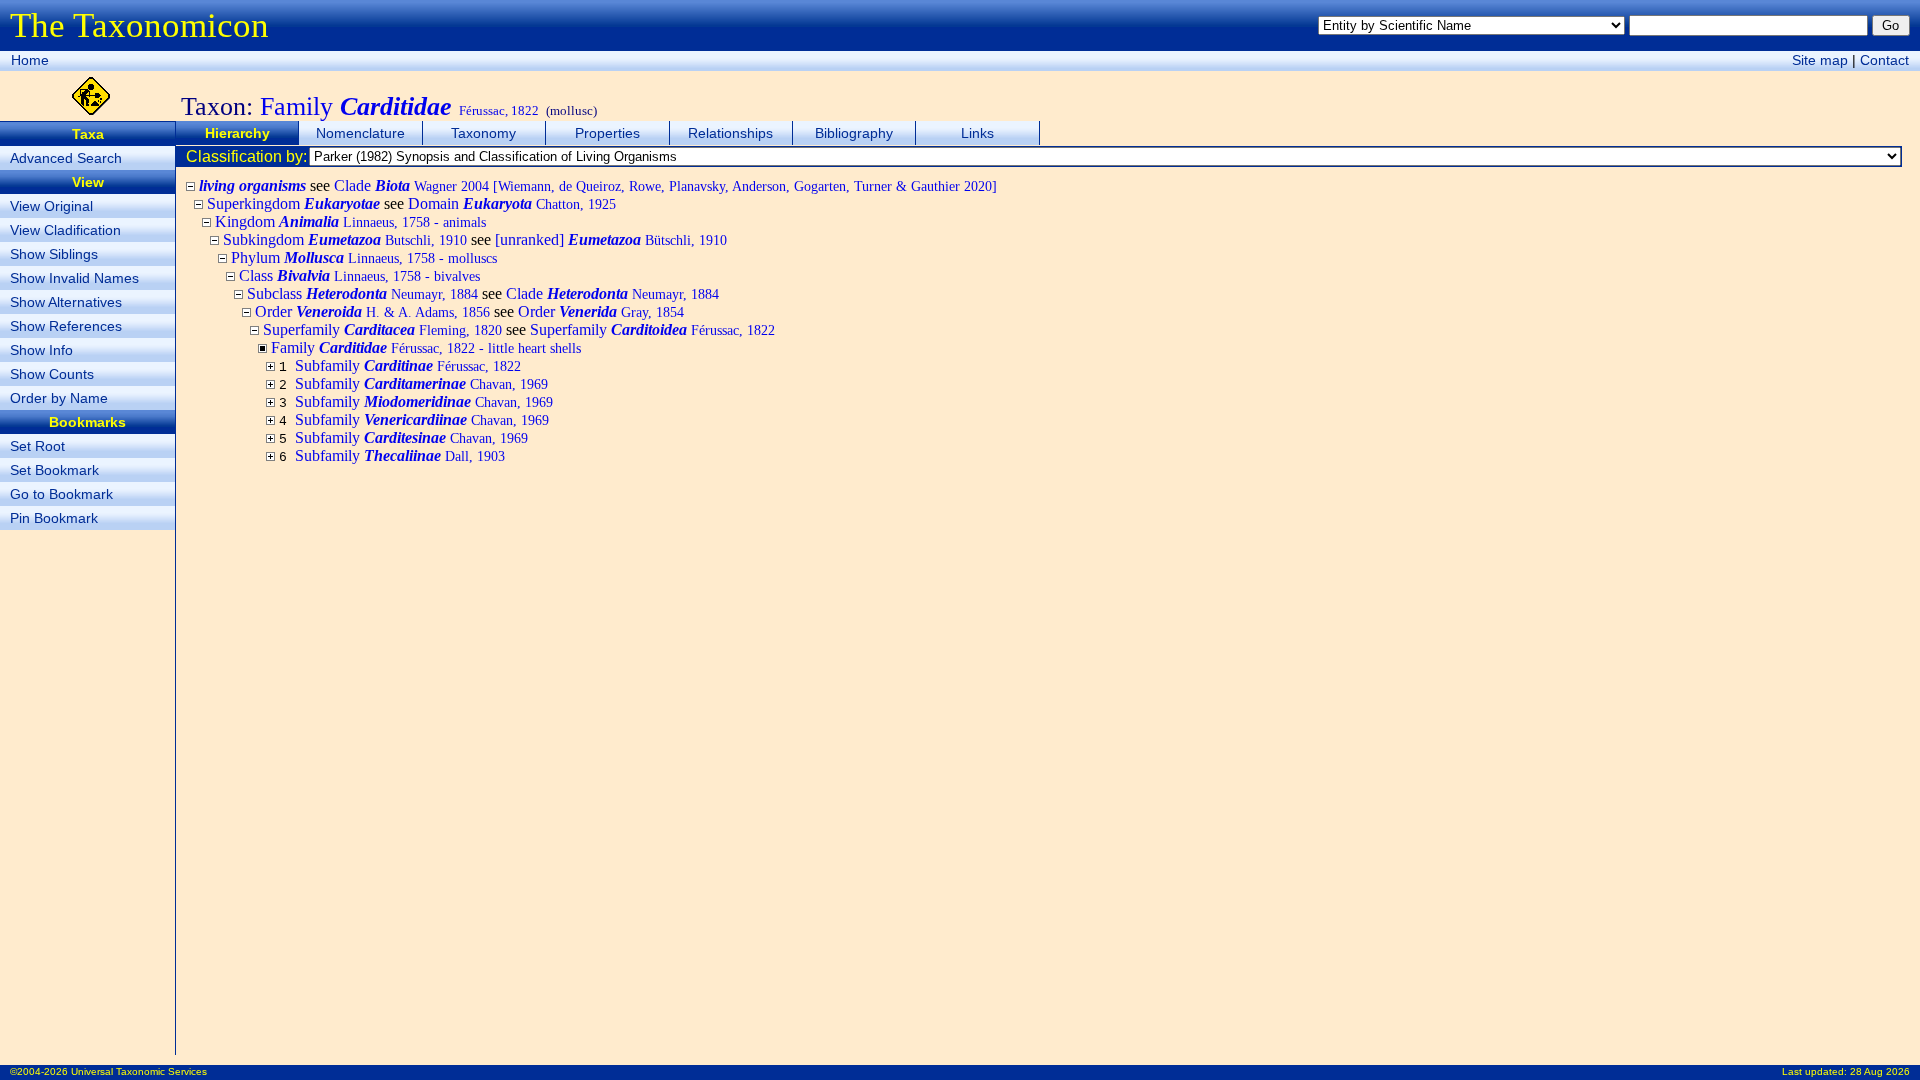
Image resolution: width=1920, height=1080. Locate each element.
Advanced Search (66, 158)
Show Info (41, 350)
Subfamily (408, 365)
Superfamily (382, 329)
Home (30, 60)
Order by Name (59, 398)
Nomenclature (360, 133)
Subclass (362, 293)
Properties (607, 133)
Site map (1820, 60)
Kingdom (350, 221)
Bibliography (854, 133)
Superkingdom (293, 203)
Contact (1884, 60)
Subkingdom (345, 239)
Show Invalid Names (74, 278)
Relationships (730, 133)
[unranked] (611, 239)
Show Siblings (54, 254)
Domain (512, 203)
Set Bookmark (54, 470)
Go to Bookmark (61, 494)
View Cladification (65, 230)
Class (359, 275)
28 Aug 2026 (1880, 1071)
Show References (66, 326)
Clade (665, 185)
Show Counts (52, 374)
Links (977, 133)
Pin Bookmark (54, 518)
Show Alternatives (66, 302)
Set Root (37, 446)
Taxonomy (483, 133)
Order (372, 311)
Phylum (364, 257)
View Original (51, 206)
